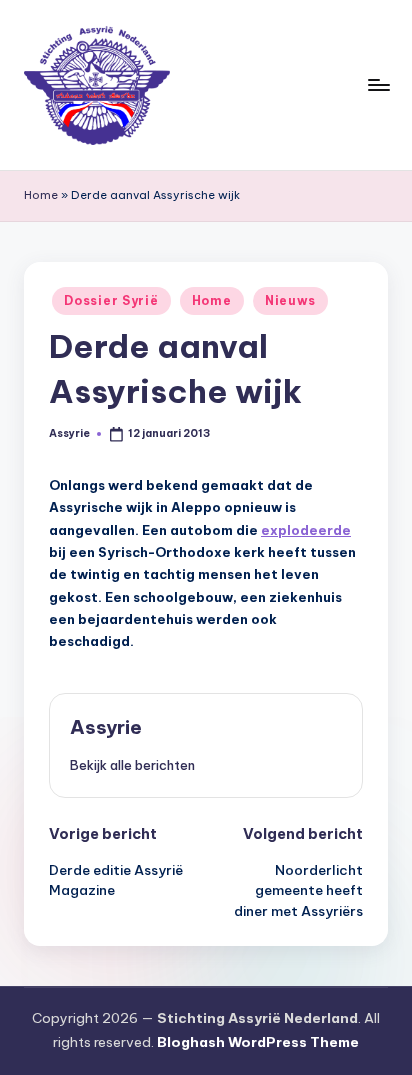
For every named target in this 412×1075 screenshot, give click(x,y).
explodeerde (306, 530)
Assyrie (106, 727)
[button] (132, 765)
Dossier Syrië (111, 300)
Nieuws (290, 300)
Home (41, 195)
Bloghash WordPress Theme (258, 1042)
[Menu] (378, 84)
